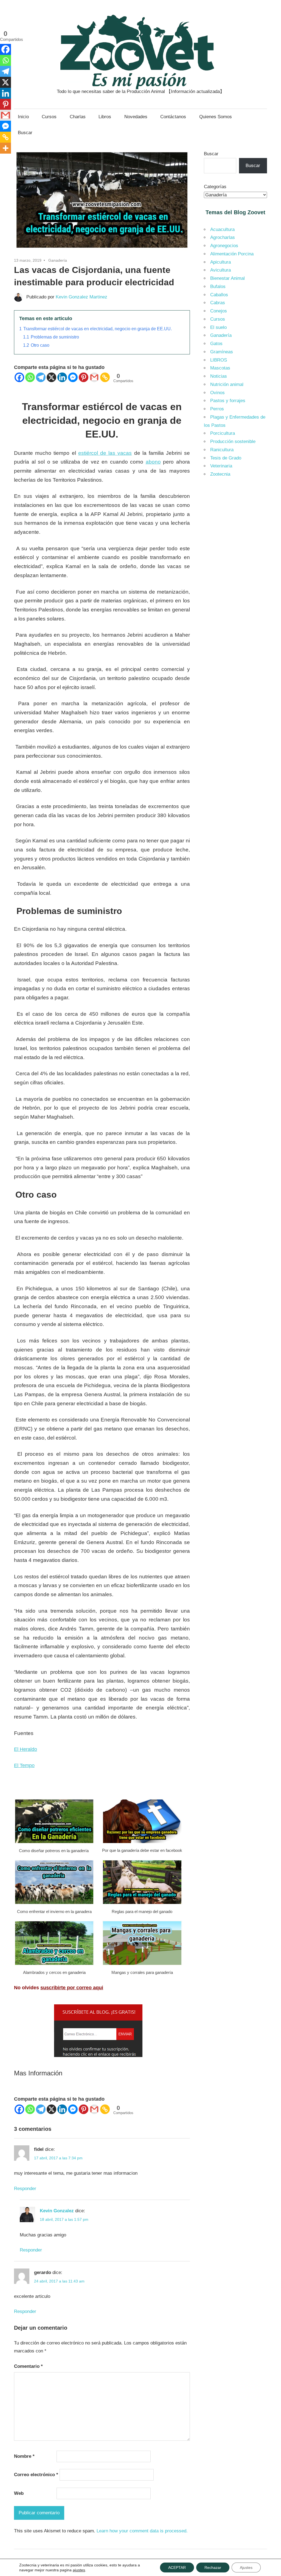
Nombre (24, 2456)
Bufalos (218, 287)
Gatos (216, 344)
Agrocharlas (223, 237)
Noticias (219, 376)
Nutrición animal (227, 384)
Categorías (215, 187)
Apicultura (220, 262)
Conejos (219, 311)
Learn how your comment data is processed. (142, 2531)
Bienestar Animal (227, 278)
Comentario (28, 2366)
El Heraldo (26, 1749)
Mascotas (220, 368)
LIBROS (219, 360)
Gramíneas (222, 352)
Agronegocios (224, 246)
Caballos (219, 295)
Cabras (218, 303)
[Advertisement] (236, 570)
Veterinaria (221, 466)
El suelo (218, 327)
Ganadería (58, 260)
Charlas (78, 117)
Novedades (136, 117)
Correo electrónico (36, 2475)
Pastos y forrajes (228, 401)
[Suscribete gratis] (98, 2055)
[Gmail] (94, 377)
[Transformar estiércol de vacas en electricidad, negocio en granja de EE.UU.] (102, 251)
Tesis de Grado (226, 458)
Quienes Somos (216, 117)
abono (153, 462)
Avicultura (220, 270)
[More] (5, 148)
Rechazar (213, 2567)
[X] (51, 377)
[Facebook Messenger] (73, 377)
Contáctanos (173, 117)
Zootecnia (220, 474)
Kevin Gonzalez (57, 2211)
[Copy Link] (105, 377)
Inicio (23, 117)
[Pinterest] (84, 377)
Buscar (25, 133)
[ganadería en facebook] (142, 1843)
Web (19, 2493)
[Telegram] (41, 377)
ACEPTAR (177, 2567)
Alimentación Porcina (232, 254)
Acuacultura (222, 229)
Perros (217, 409)
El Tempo (24, 1765)
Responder (25, 2189)
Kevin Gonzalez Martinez (82, 297)
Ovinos (217, 393)
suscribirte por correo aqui (72, 1988)
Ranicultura (222, 450)
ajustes (79, 2570)
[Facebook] (19, 377)
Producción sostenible (233, 441)
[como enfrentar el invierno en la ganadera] (54, 1903)
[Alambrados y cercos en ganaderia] (54, 1964)
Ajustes (246, 2567)
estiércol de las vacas (105, 453)
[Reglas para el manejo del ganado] (142, 1903)
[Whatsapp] (30, 377)
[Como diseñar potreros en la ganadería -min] (54, 1843)
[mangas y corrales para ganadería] (142, 1964)
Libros (105, 117)
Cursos (49, 117)
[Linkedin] (62, 377)
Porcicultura (223, 433)
